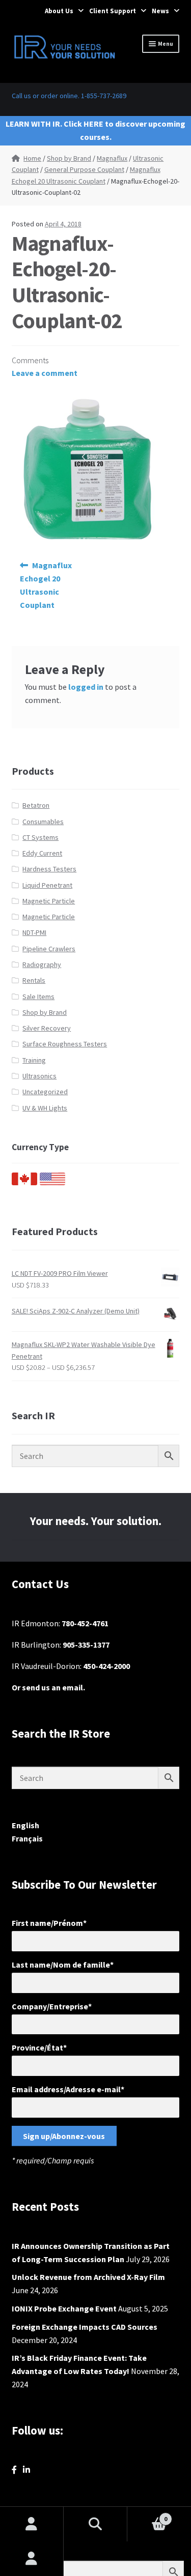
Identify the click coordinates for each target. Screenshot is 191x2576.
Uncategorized (45, 1092)
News (160, 11)
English (25, 1825)
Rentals (34, 980)
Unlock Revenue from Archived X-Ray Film (88, 2277)
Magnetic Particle (49, 901)
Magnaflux (112, 158)
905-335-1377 (86, 1645)
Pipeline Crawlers (49, 949)
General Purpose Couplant (84, 169)
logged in (86, 687)
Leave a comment (45, 373)
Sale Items (38, 997)
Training (34, 1060)
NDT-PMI (34, 932)
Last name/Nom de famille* (63, 1965)
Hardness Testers (49, 869)
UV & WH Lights (45, 1108)
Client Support (113, 11)
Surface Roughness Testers (65, 1044)
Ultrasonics (39, 1076)
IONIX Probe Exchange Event (64, 2308)
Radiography (42, 964)
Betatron (36, 805)
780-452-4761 (85, 1623)
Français (27, 1838)
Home (32, 158)
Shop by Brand (69, 158)
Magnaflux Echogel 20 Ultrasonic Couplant (46, 585)
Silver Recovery (47, 1028)
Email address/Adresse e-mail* (68, 2089)
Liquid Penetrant (47, 885)
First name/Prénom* (49, 1923)
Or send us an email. (48, 1687)
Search (95, 2524)
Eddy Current (42, 853)
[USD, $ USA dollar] (52, 1183)
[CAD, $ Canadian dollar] (24, 1183)
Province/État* (39, 2047)
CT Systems (40, 837)
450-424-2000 (106, 1666)
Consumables (43, 822)
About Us (59, 11)
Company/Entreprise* (52, 2006)
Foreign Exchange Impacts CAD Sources (85, 2327)
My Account (32, 2559)
